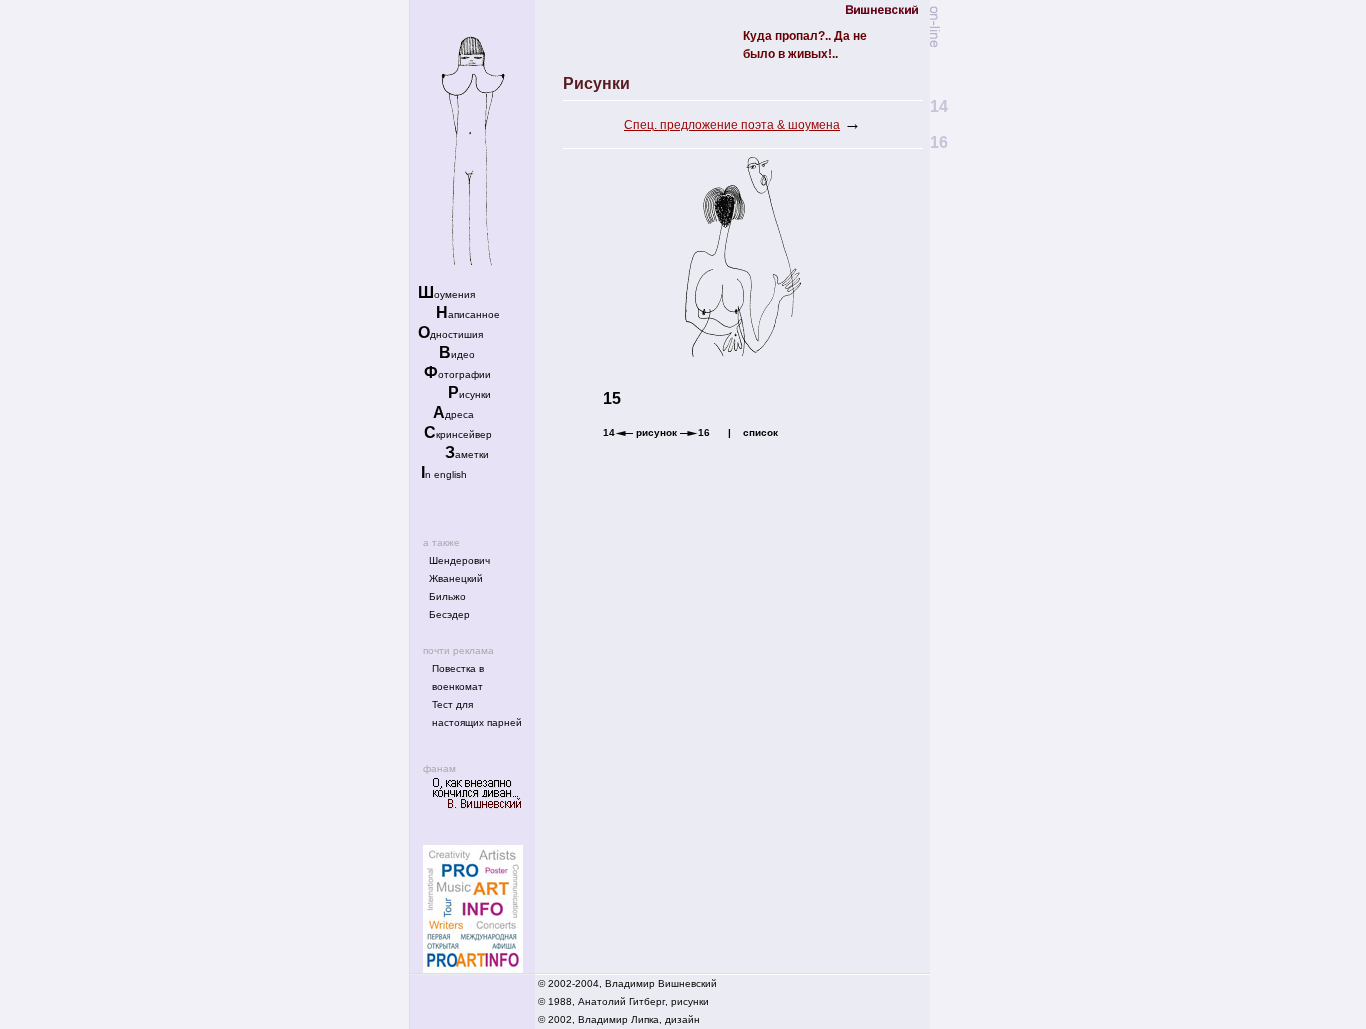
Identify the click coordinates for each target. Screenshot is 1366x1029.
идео (457, 354)
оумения (446, 294)
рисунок (656, 432)
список (760, 432)
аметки (467, 454)
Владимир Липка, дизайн (639, 1019)
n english (444, 474)
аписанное (468, 314)
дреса (453, 414)
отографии (457, 374)
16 (704, 432)
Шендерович (459, 560)
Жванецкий (456, 578)
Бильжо (447, 596)
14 (609, 432)
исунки (469, 394)
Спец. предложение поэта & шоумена (732, 125)
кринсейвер (458, 434)
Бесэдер (449, 614)
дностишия (450, 334)
